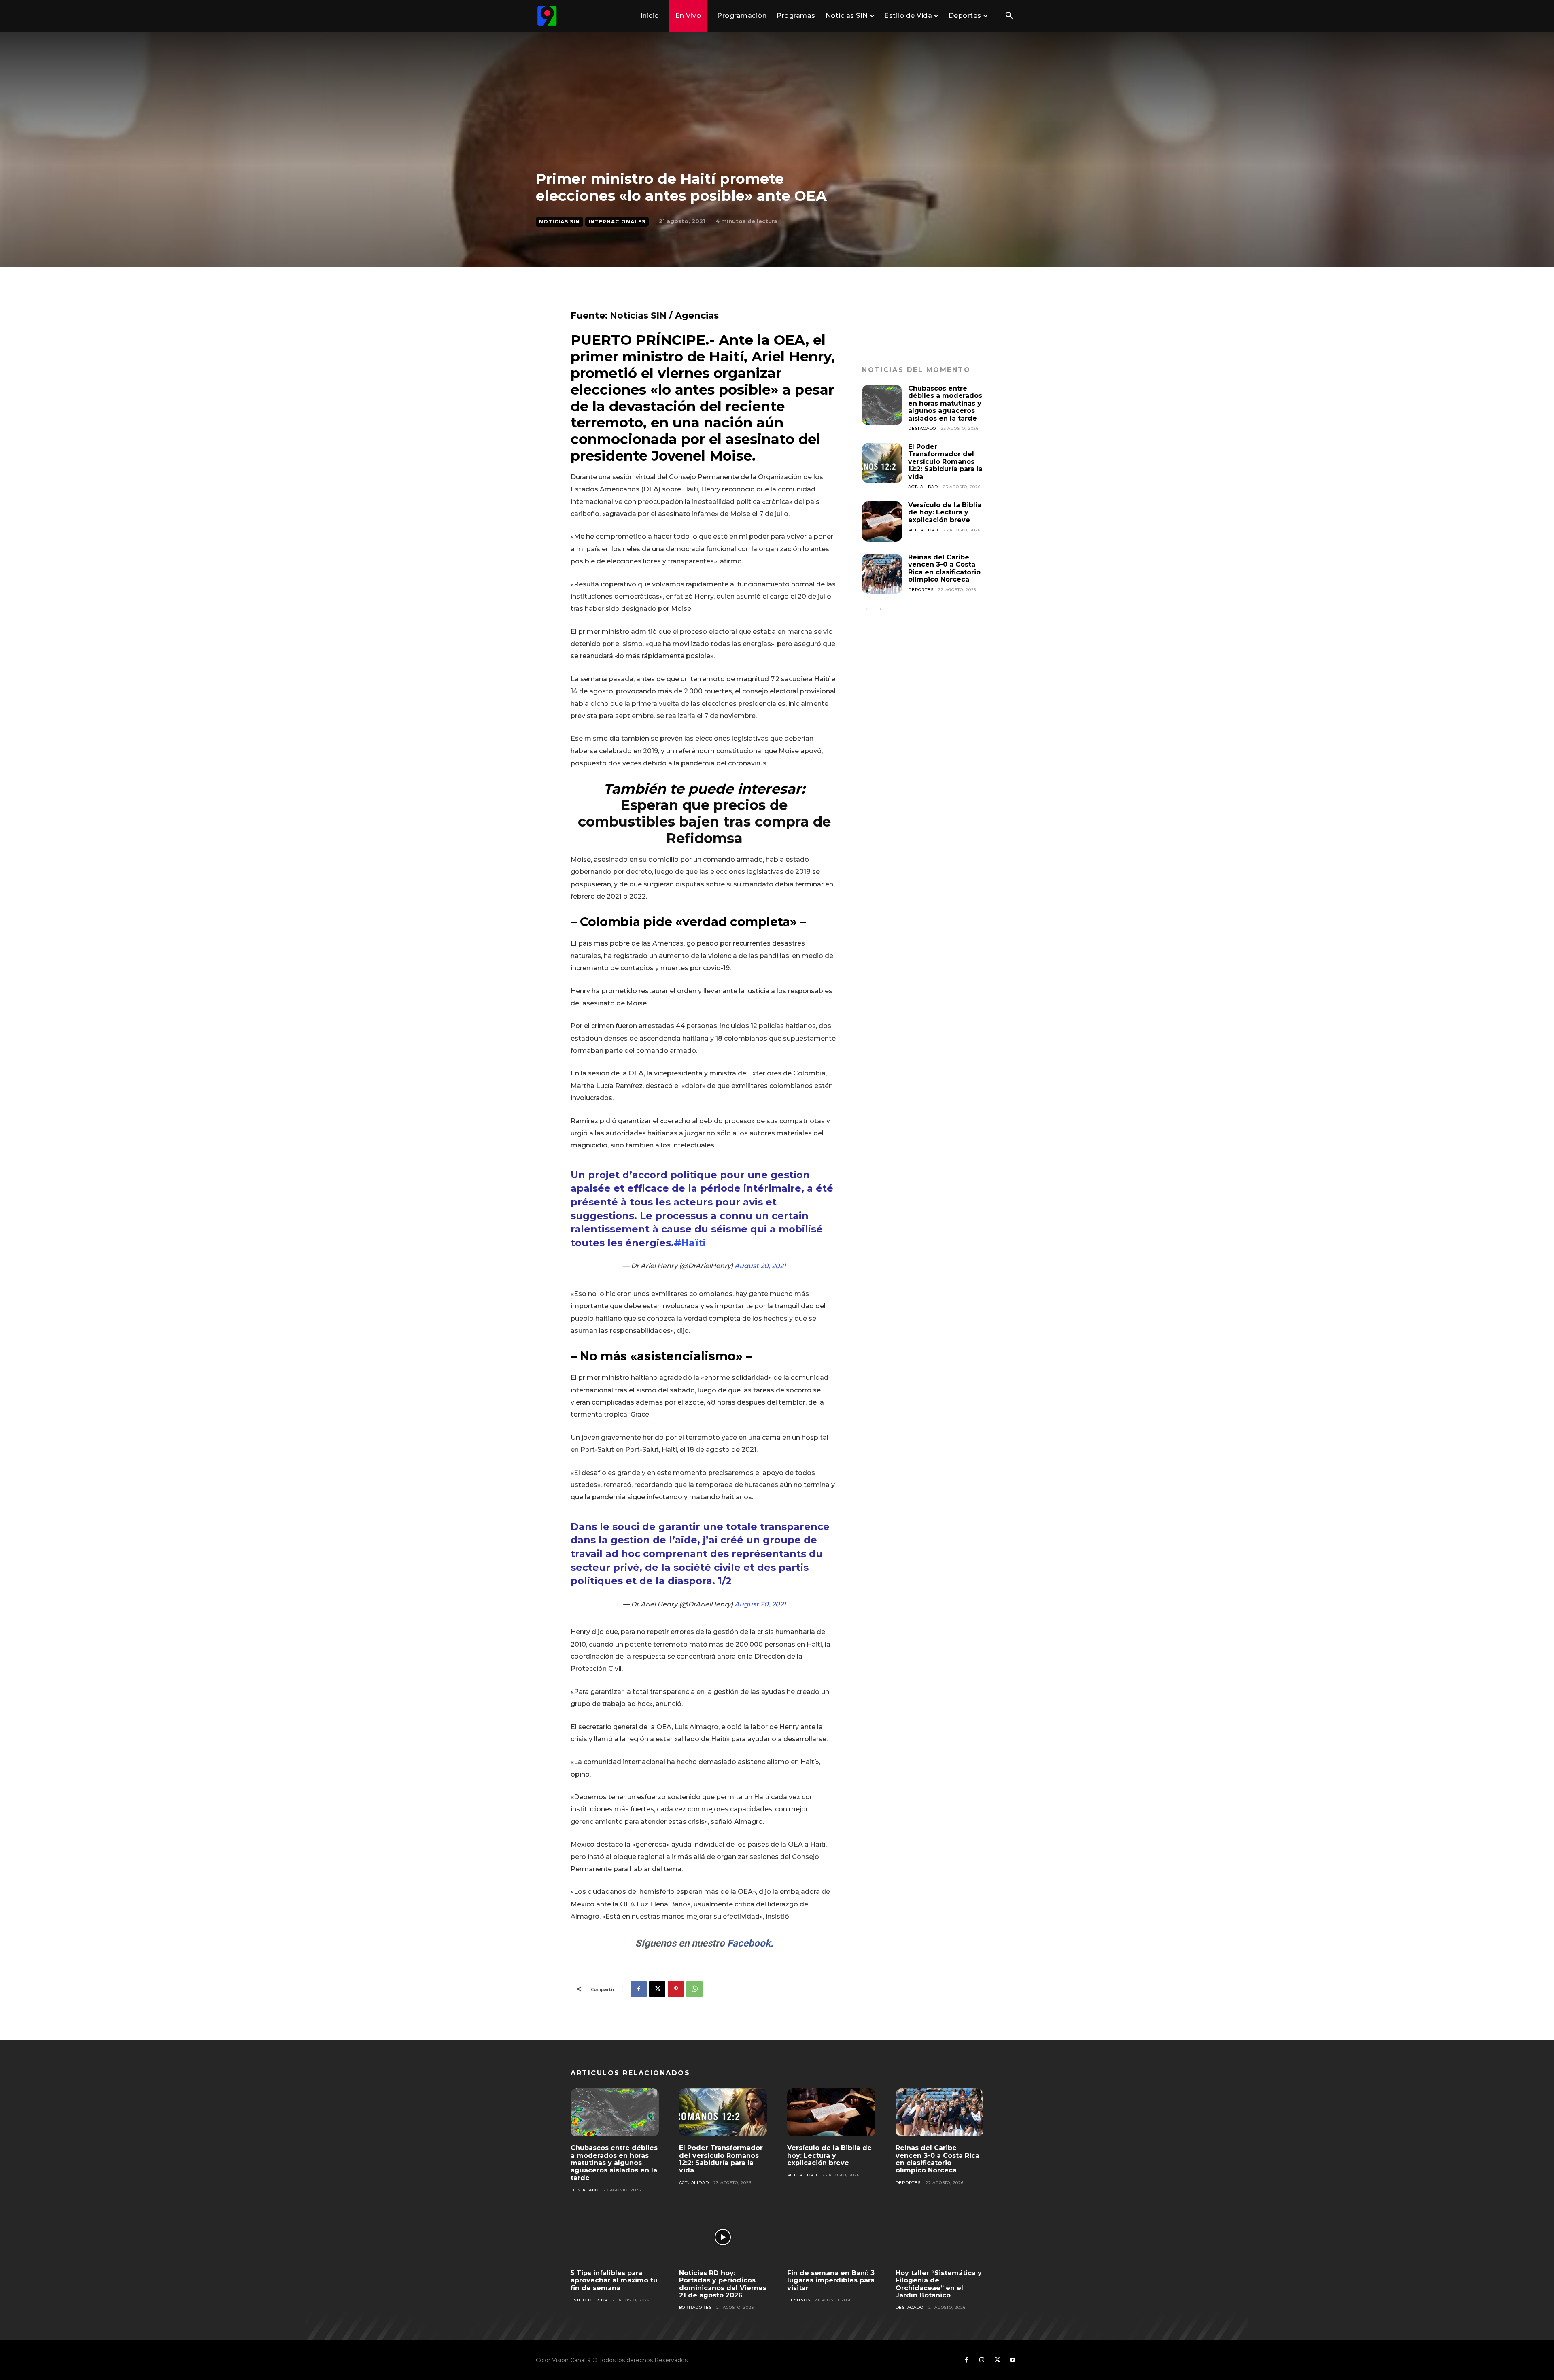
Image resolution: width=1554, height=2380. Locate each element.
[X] (657, 1989)
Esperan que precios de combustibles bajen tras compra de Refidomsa (704, 822)
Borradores (695, 2307)
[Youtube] (1013, 2360)
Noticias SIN (559, 222)
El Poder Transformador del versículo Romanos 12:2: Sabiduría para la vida (945, 462)
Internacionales (617, 222)
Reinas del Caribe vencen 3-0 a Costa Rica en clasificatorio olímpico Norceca (944, 568)
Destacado (922, 428)
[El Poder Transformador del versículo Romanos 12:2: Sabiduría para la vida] (882, 463)
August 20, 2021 (760, 1266)
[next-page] (880, 609)
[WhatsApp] (694, 1989)
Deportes (921, 590)
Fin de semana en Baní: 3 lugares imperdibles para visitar (831, 2280)
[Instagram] (982, 2360)
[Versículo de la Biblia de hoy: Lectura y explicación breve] (882, 522)
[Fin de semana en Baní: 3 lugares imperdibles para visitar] (831, 2237)
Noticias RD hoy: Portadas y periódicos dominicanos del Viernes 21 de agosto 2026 (723, 2284)
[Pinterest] (676, 1989)
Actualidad (923, 487)
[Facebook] (639, 1989)
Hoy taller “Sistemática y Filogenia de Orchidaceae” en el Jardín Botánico (939, 2284)
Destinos (798, 2300)
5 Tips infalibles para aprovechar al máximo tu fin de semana (614, 2280)
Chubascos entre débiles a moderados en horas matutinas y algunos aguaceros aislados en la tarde (945, 403)
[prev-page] (867, 609)
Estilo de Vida (589, 2300)
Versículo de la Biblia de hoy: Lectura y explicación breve (945, 512)
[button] (1009, 16)
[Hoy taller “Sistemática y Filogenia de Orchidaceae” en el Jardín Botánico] (940, 2237)
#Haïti (690, 1243)
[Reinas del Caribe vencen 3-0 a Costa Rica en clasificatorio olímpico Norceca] (882, 574)
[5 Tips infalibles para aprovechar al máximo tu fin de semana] (615, 2237)
